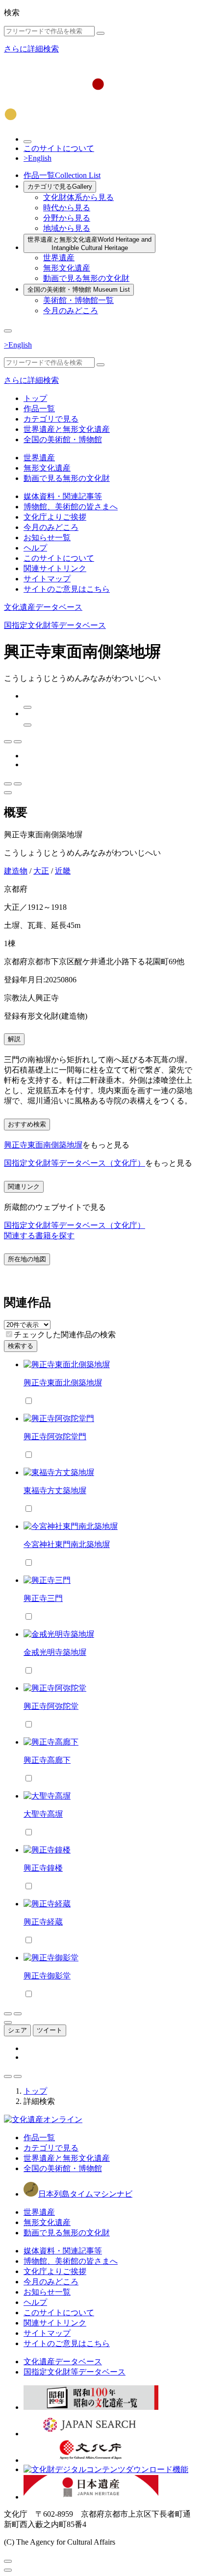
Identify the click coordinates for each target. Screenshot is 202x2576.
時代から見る (67, 208)
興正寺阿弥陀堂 (51, 1706)
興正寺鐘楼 (43, 1868)
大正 (41, 871)
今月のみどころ (71, 311)
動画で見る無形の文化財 (86, 278)
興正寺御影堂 (47, 1976)
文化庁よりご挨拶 (55, 517)
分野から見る (67, 218)
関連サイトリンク (55, 568)
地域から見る (67, 228)
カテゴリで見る (60, 187)
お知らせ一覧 (47, 538)
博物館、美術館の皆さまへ (71, 507)
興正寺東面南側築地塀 (43, 1145)
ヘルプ (35, 548)
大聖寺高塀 (43, 1814)
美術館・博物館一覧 (78, 300)
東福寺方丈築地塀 (55, 1490)
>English (38, 158)
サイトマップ (47, 579)
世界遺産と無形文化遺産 (89, 244)
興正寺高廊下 (47, 1760)
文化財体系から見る (78, 197)
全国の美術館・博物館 (79, 289)
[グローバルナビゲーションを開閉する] (8, 331)
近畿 (63, 871)
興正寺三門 (43, 1598)
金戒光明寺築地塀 (55, 1652)
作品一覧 (62, 175)
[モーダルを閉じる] (8, 2561)
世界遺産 (59, 258)
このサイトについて (59, 148)
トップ (35, 398)
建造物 (16, 871)
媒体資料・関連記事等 (63, 496)
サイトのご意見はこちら (67, 589)
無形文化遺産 (67, 268)
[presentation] (9, 1334)
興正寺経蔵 (43, 1922)
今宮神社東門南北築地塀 (67, 1544)
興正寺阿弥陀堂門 (55, 1437)
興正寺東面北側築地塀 (63, 1383)
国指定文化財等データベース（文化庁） (75, 1163)
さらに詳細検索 (31, 49)
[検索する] (101, 33)
